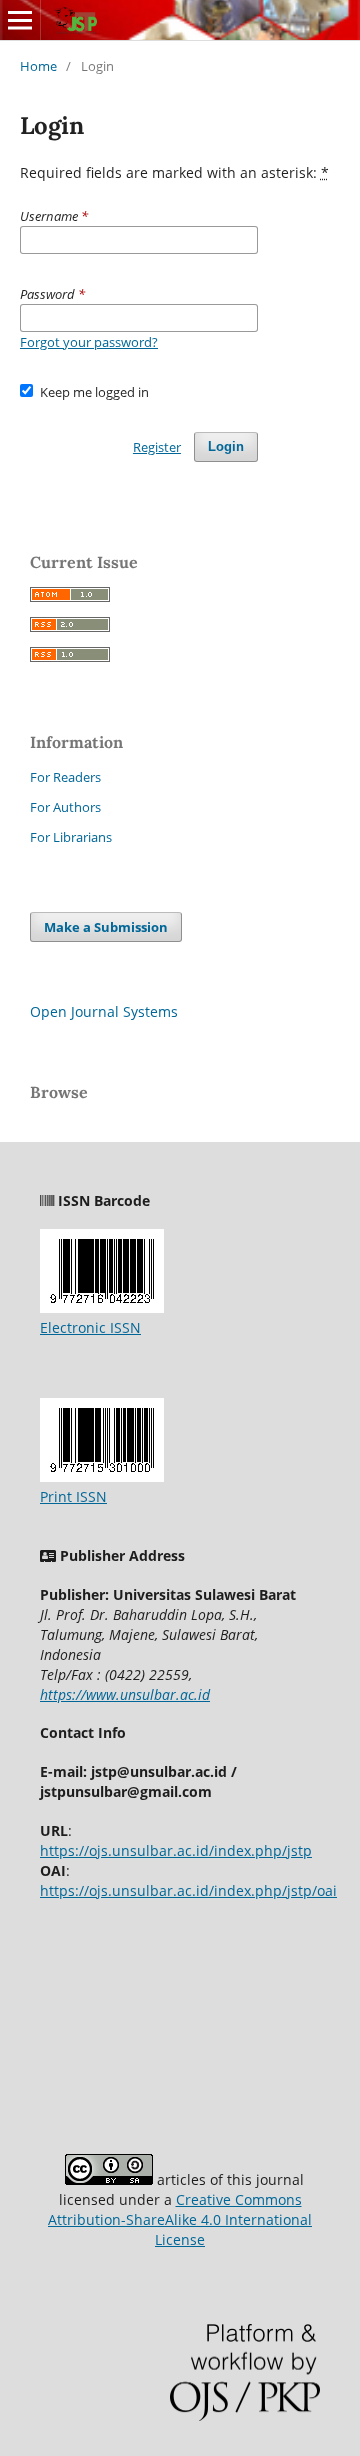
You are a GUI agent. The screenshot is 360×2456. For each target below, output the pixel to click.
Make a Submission (106, 927)
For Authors (65, 807)
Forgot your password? (89, 342)
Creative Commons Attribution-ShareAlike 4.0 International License (180, 2219)
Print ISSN (73, 1496)
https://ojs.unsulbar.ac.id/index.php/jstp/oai (188, 1890)
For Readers (65, 777)
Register (157, 447)
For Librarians (71, 837)
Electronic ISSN (90, 1327)
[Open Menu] (20, 20)
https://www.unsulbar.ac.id (125, 1694)
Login (226, 446)
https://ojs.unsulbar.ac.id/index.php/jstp (176, 1850)
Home (38, 66)
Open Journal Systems (104, 1011)
